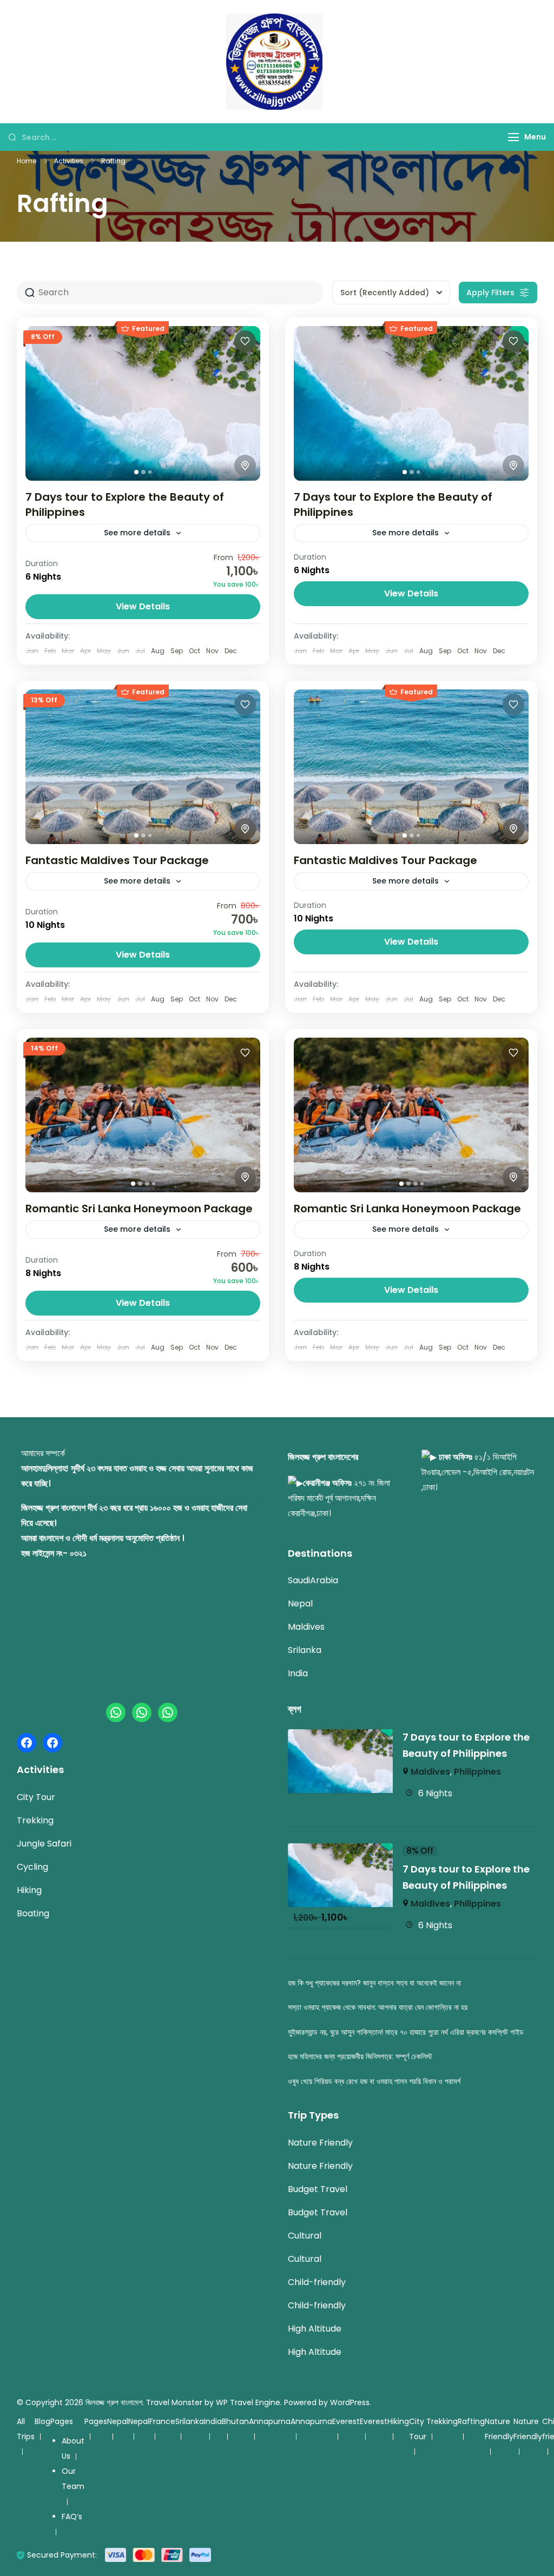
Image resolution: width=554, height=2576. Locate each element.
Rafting (471, 2421)
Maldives (306, 1627)
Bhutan (235, 2421)
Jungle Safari (44, 1844)
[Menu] (513, 137)
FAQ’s (72, 2517)
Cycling (32, 1867)
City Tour (36, 1797)
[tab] (136, 472)
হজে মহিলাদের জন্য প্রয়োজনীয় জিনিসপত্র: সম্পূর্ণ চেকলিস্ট (360, 2056)
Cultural (305, 2236)
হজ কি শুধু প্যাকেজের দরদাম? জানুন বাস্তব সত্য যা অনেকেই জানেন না (374, 1983)
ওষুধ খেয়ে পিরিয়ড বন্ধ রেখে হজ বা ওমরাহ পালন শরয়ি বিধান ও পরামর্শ (374, 2081)
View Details (143, 606)
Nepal (300, 1604)
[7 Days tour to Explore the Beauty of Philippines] (340, 1737)
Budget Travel (318, 2189)
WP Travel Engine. (249, 2402)
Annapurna (270, 2421)
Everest (346, 2421)
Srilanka (305, 1650)
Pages (62, 2421)
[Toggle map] (245, 466)
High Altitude (315, 2329)
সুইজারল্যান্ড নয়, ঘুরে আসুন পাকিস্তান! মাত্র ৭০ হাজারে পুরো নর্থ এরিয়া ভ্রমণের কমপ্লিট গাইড (406, 2032)
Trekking (35, 1820)
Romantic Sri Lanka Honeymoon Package (139, 1209)
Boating (33, 1913)
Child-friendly (317, 2282)
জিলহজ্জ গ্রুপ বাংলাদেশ (114, 2402)
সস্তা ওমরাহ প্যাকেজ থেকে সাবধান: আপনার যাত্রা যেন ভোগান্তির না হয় (378, 2007)
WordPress (350, 2402)
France (162, 2421)
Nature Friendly (320, 2143)
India (298, 1673)
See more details (137, 533)
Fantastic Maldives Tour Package (117, 860)
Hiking (29, 1890)
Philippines (477, 1772)
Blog (42, 2421)
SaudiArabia (313, 1580)
